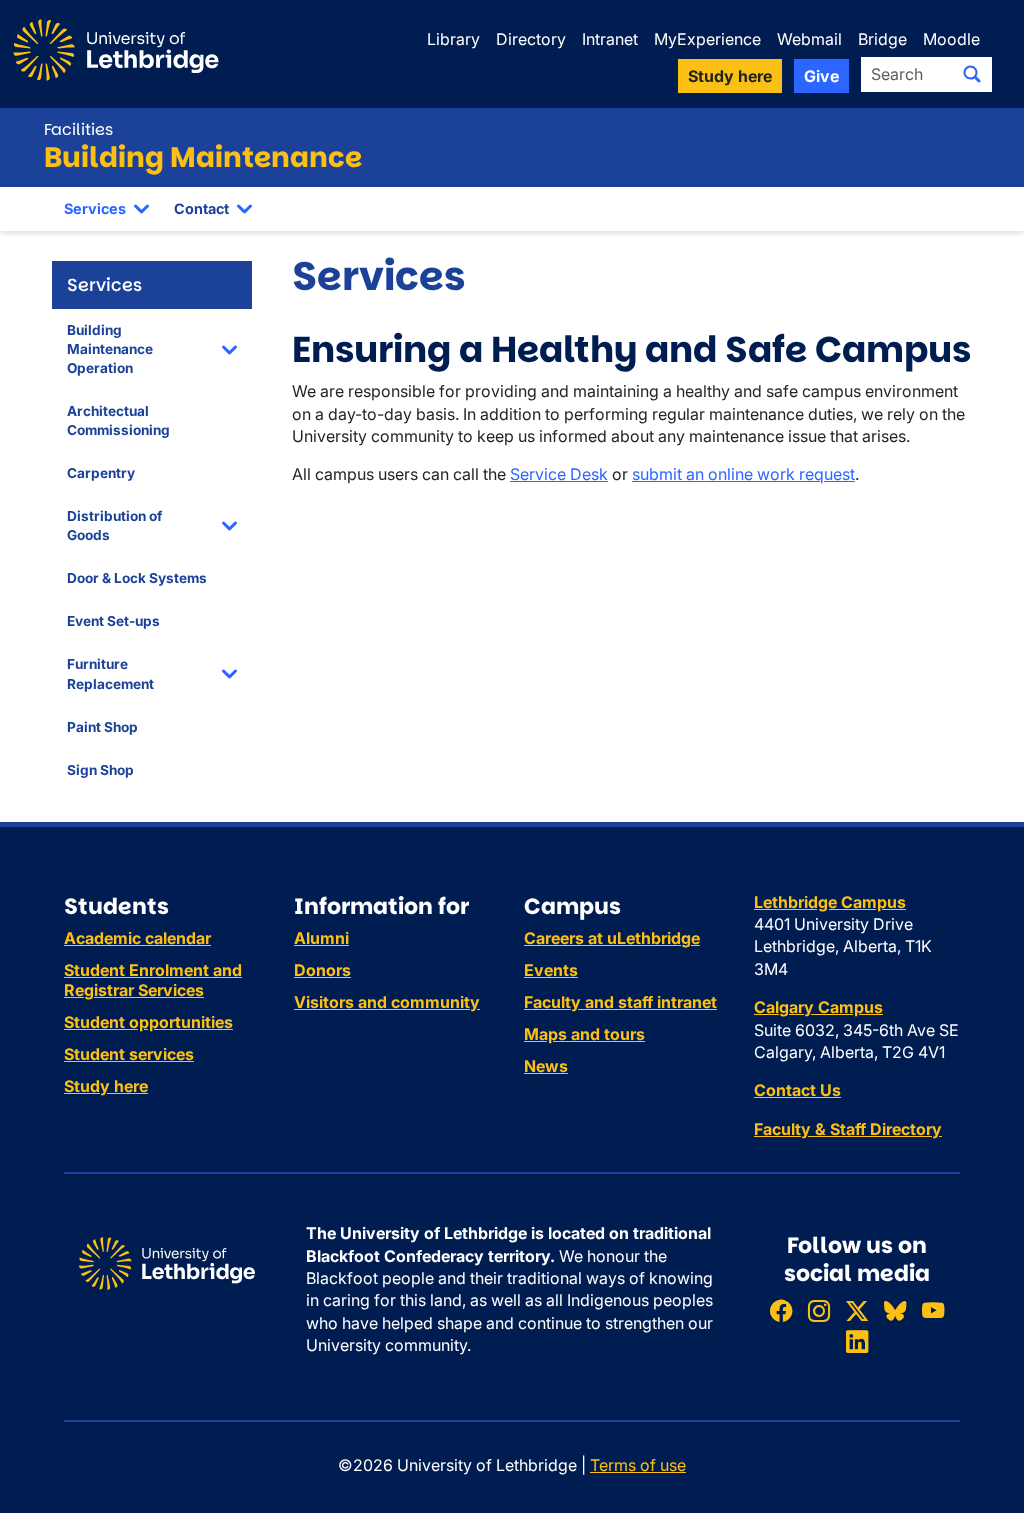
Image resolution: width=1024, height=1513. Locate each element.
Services (95, 208)
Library (453, 39)
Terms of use (638, 1465)
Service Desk (559, 474)
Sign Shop (100, 770)
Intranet (610, 39)
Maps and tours (584, 1034)
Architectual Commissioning (118, 420)
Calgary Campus (818, 1007)
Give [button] (821, 76)
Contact (201, 208)
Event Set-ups (113, 621)
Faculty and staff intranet (620, 1002)
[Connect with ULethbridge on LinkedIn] (857, 1342)
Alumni (321, 938)
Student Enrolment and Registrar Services (153, 980)
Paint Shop (102, 727)
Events (551, 970)
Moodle (951, 39)
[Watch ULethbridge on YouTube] (933, 1310)
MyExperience (707, 39)
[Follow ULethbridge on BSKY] (895, 1310)
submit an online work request (743, 474)
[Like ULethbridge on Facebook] (781, 1310)
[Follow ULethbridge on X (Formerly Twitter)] (857, 1310)
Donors (322, 970)
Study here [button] (730, 76)
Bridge (882, 39)
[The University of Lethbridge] (167, 1262)
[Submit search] (972, 74)
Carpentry (101, 473)
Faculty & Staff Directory (848, 1129)
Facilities (78, 129)
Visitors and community (387, 1002)
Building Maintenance (203, 157)
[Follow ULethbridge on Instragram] (819, 1310)
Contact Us (797, 1090)
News (546, 1066)
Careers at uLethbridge (612, 938)
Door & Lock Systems (137, 578)
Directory (531, 39)
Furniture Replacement (110, 673)
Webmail (809, 39)
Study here (106, 1086)
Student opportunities (148, 1022)
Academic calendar (137, 938)
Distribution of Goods (114, 525)
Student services (129, 1054)
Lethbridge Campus (830, 902)
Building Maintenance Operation (110, 349)
